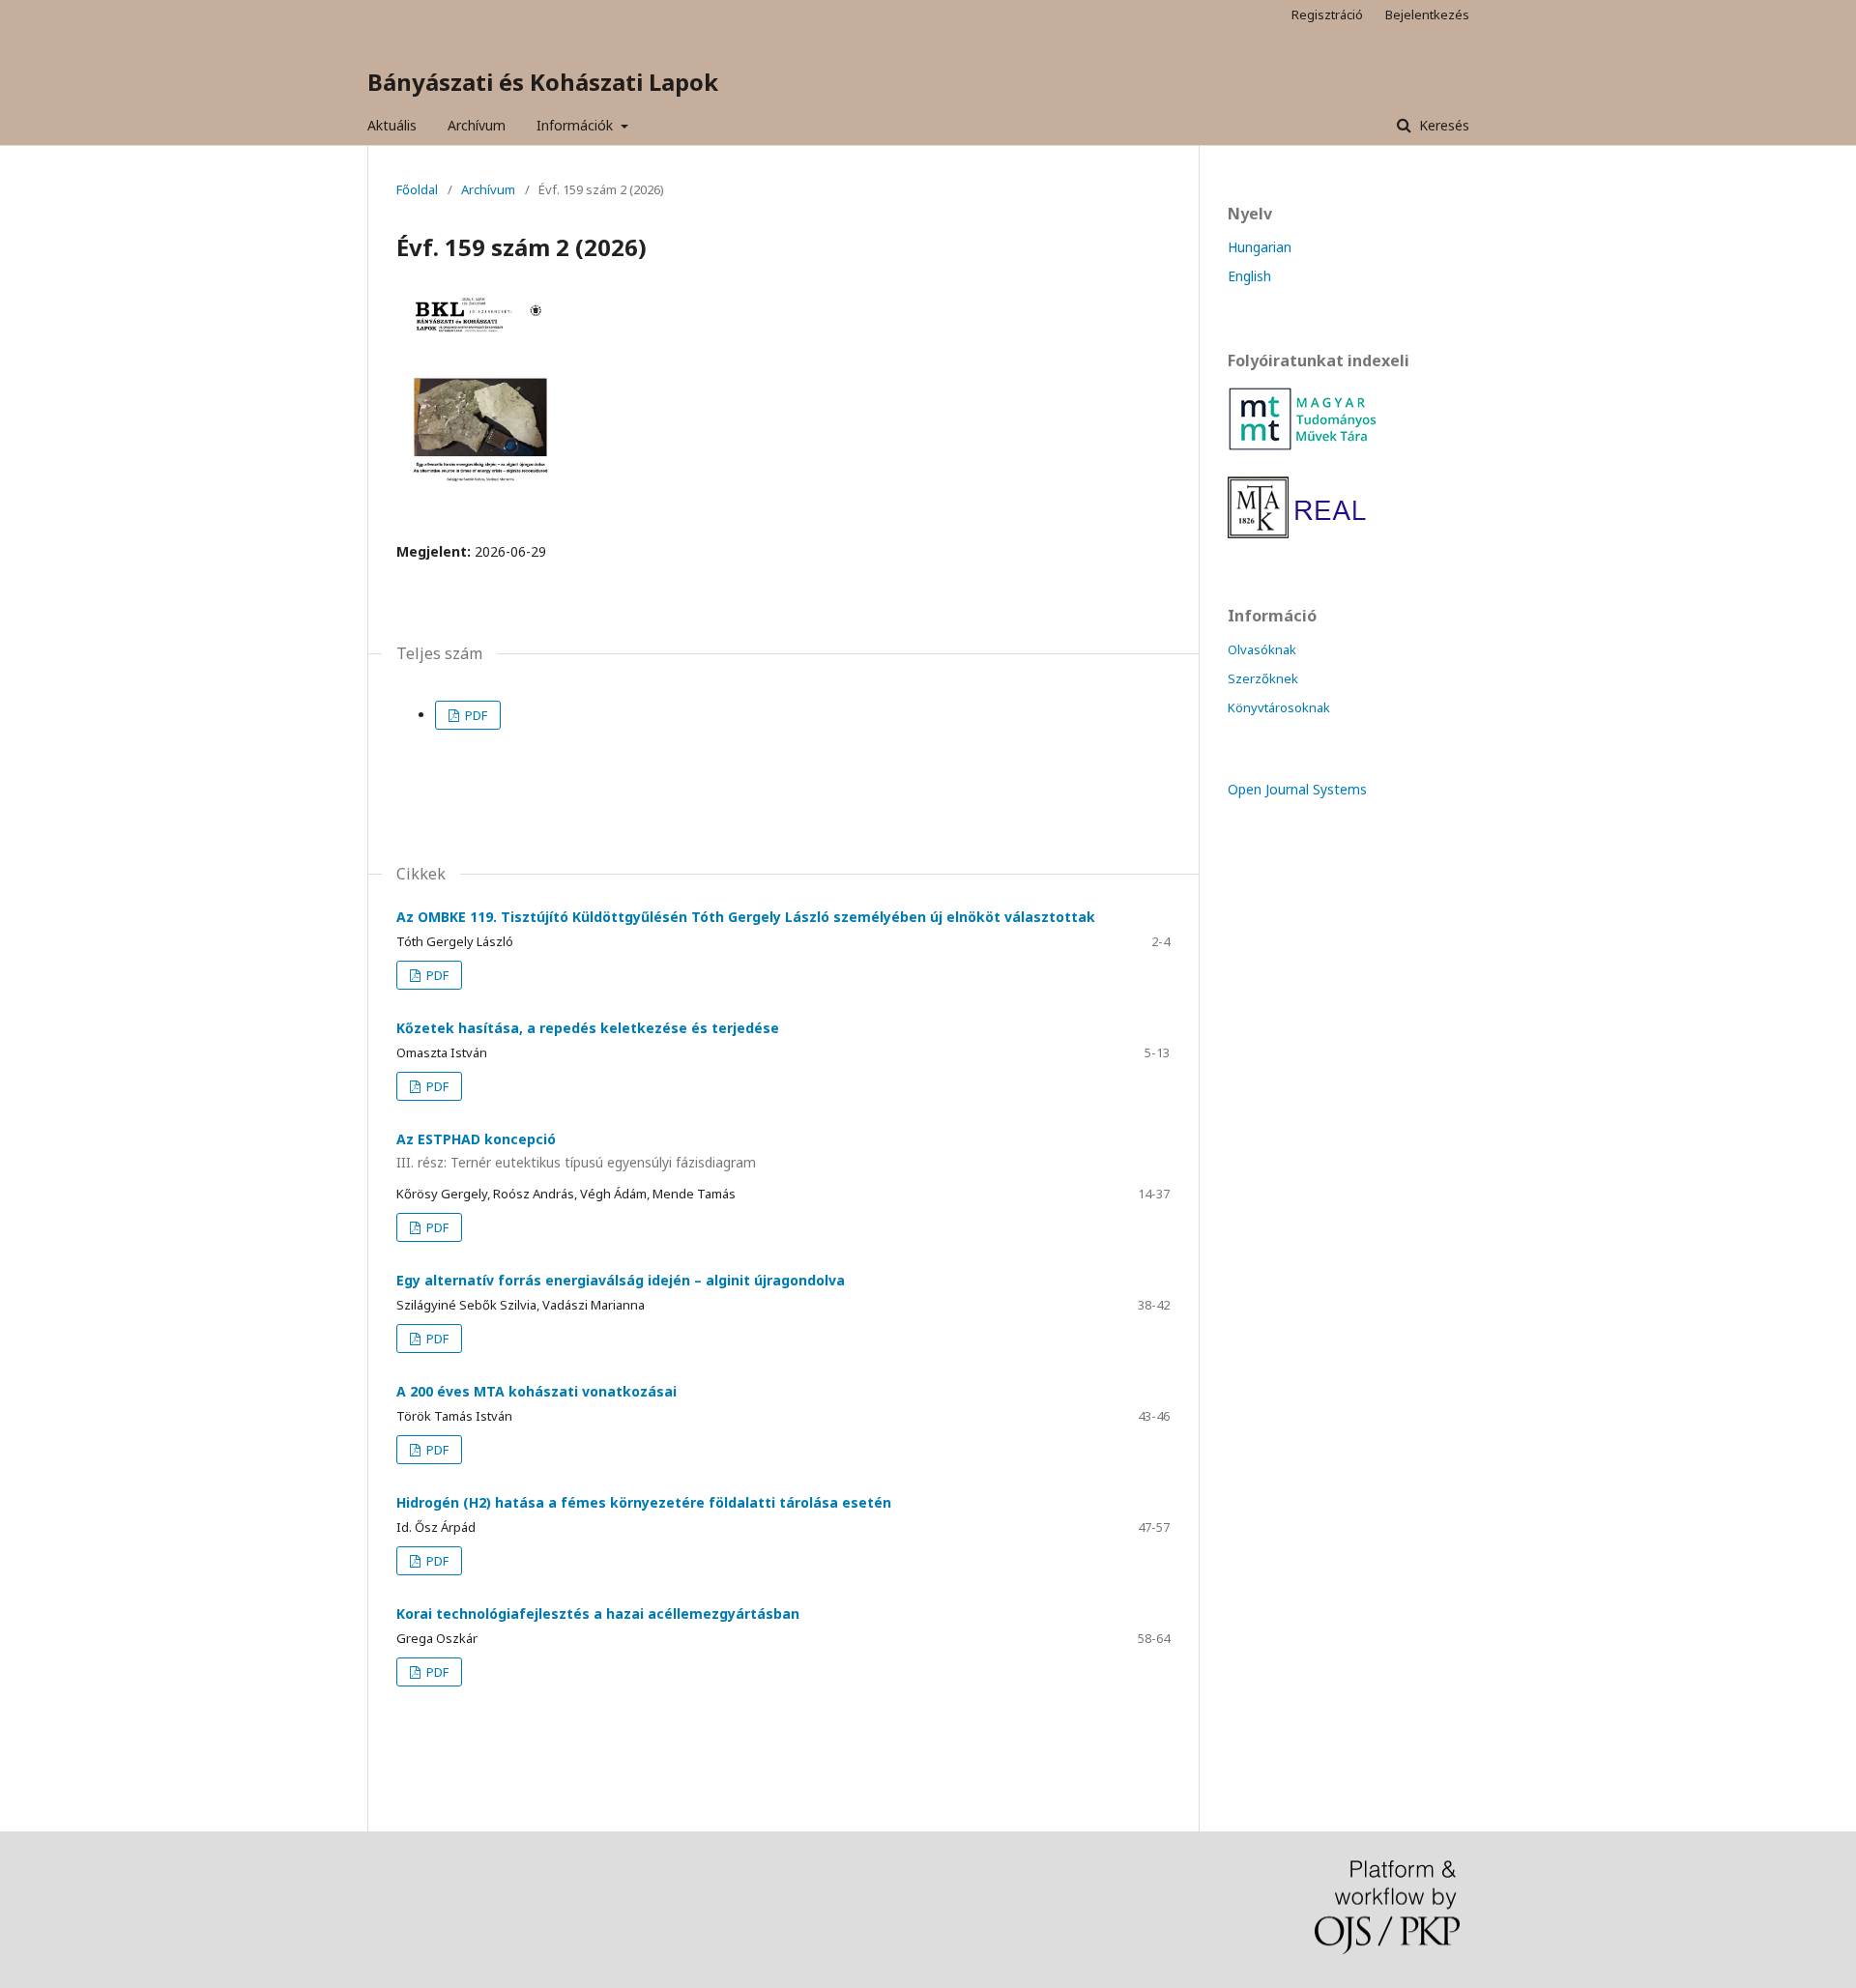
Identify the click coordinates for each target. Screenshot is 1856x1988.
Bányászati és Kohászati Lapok (543, 82)
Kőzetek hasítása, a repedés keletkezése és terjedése (588, 1028)
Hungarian (1260, 247)
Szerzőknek (1263, 678)
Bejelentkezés (1427, 14)
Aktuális (392, 125)
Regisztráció (1327, 14)
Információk (577, 125)
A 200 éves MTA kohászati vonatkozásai (536, 1391)
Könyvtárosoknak (1279, 707)
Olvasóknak (1262, 649)
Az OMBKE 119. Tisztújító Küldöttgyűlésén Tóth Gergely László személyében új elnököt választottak (746, 917)
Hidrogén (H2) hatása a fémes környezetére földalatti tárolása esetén (644, 1502)
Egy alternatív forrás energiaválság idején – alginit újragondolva (621, 1280)
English (1249, 276)
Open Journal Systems (1297, 789)
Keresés (1442, 125)
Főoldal (417, 189)
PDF (475, 715)
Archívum (477, 125)
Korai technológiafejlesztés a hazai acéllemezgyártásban (598, 1613)
